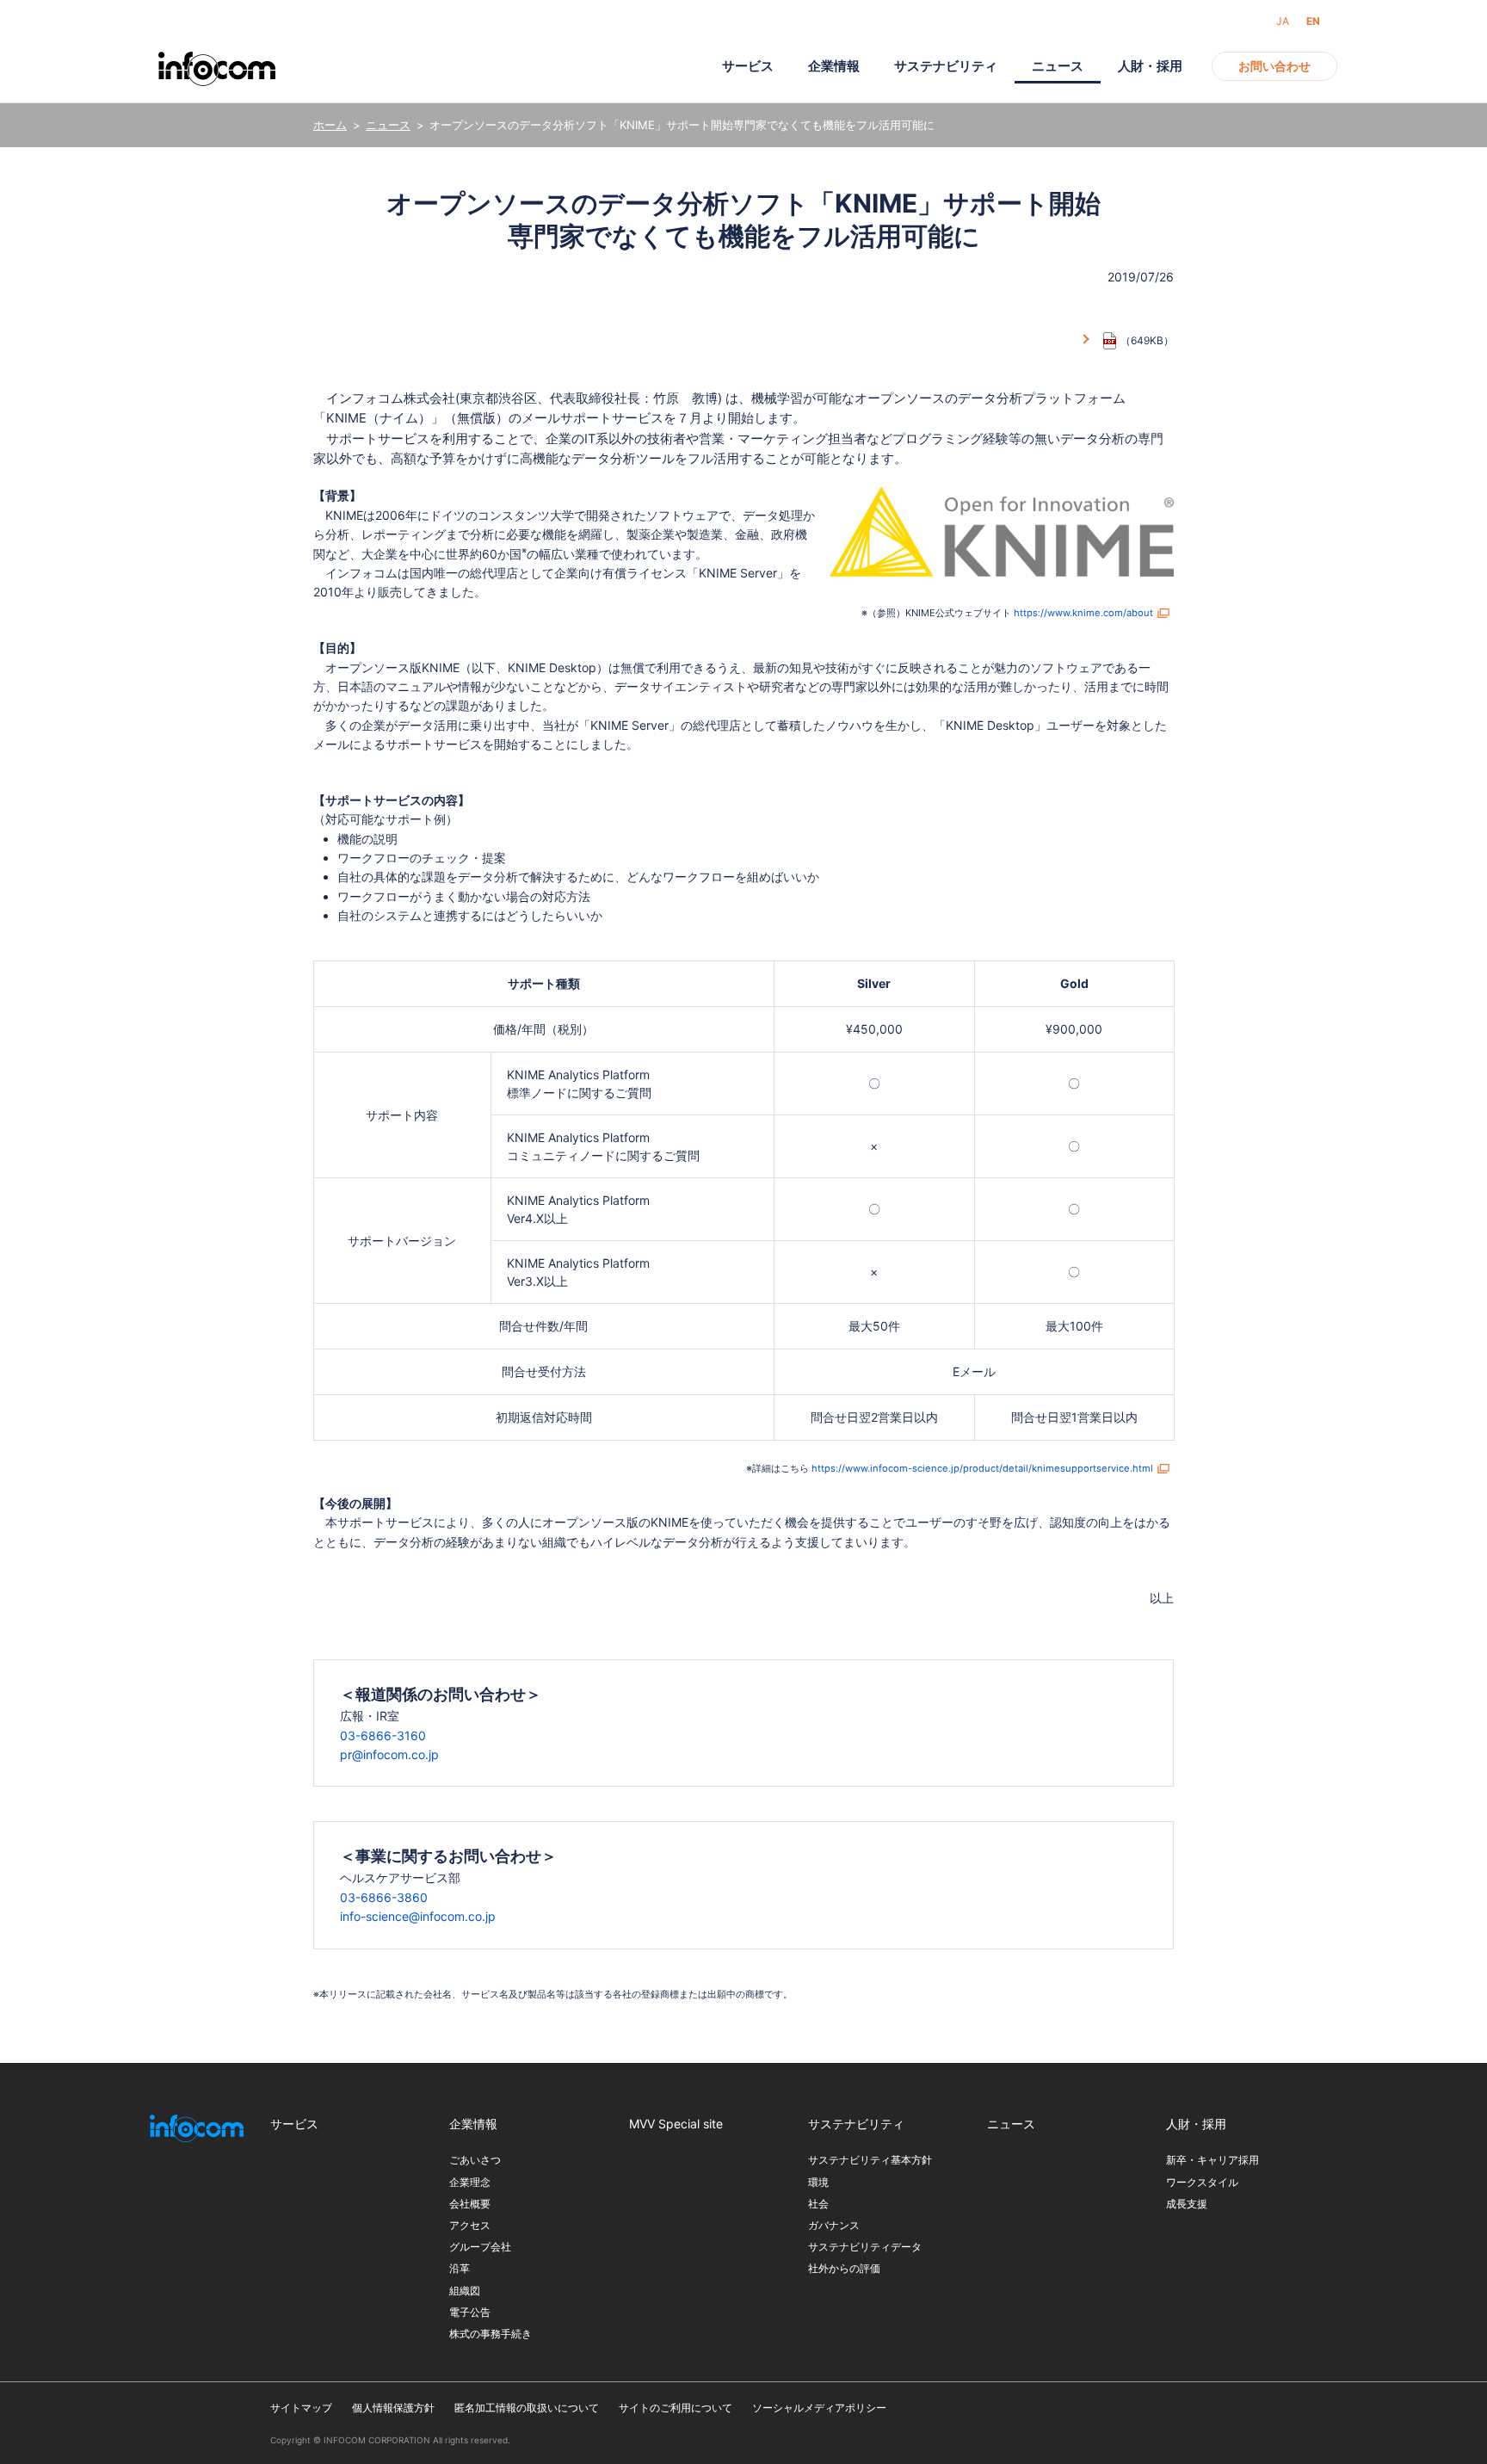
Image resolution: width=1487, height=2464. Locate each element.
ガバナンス (834, 2225)
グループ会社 (480, 2247)
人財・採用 (1150, 66)
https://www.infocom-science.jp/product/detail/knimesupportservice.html (982, 1468)
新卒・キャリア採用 (1212, 2160)
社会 (818, 2204)
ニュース (388, 125)
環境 (818, 2182)
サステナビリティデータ (865, 2247)
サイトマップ (301, 2408)
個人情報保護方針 (393, 2408)
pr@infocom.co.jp (389, 1754)
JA (1283, 21)
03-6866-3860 (384, 1897)
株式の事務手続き (491, 2334)
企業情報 (834, 66)
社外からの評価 (844, 2268)
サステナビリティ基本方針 (870, 2160)
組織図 (465, 2291)
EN (1313, 21)
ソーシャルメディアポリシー (819, 2408)
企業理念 (470, 2182)
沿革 (460, 2268)
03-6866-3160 (383, 1735)
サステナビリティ (946, 66)
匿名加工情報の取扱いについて (527, 2408)
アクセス (470, 2225)
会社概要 (470, 2204)
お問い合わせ (1274, 66)
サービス (748, 66)
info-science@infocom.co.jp (418, 1916)
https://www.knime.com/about (1083, 613)
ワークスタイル (1202, 2182)
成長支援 (1187, 2204)
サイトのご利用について (676, 2408)
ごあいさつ (475, 2160)
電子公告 (470, 2312)
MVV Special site (676, 2124)
